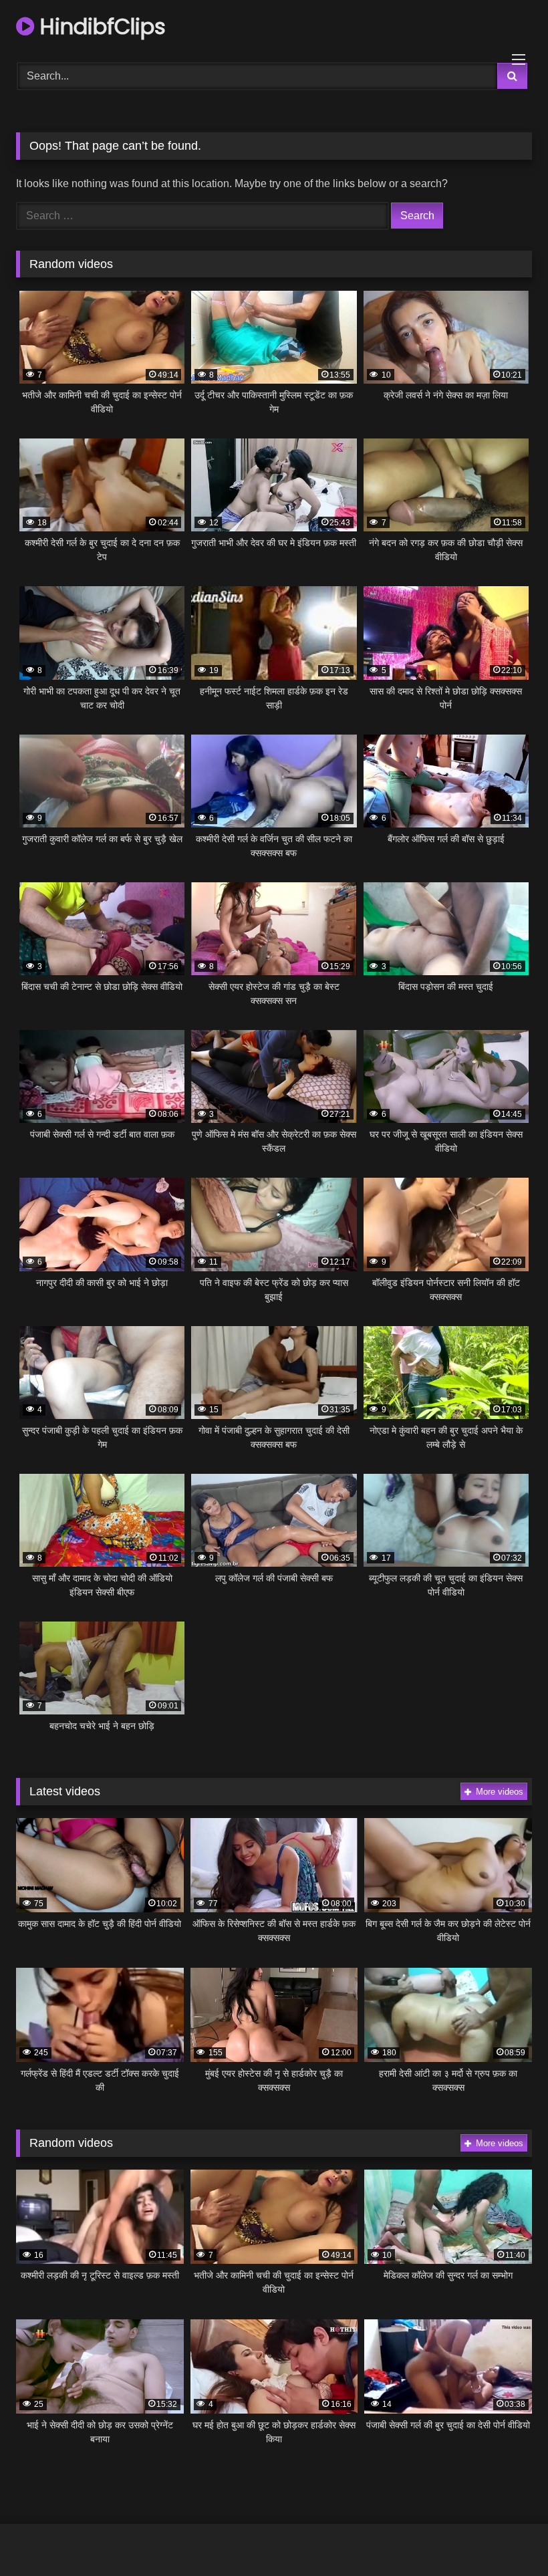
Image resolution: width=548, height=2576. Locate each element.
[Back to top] (507, 2536)
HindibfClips (100, 26)
